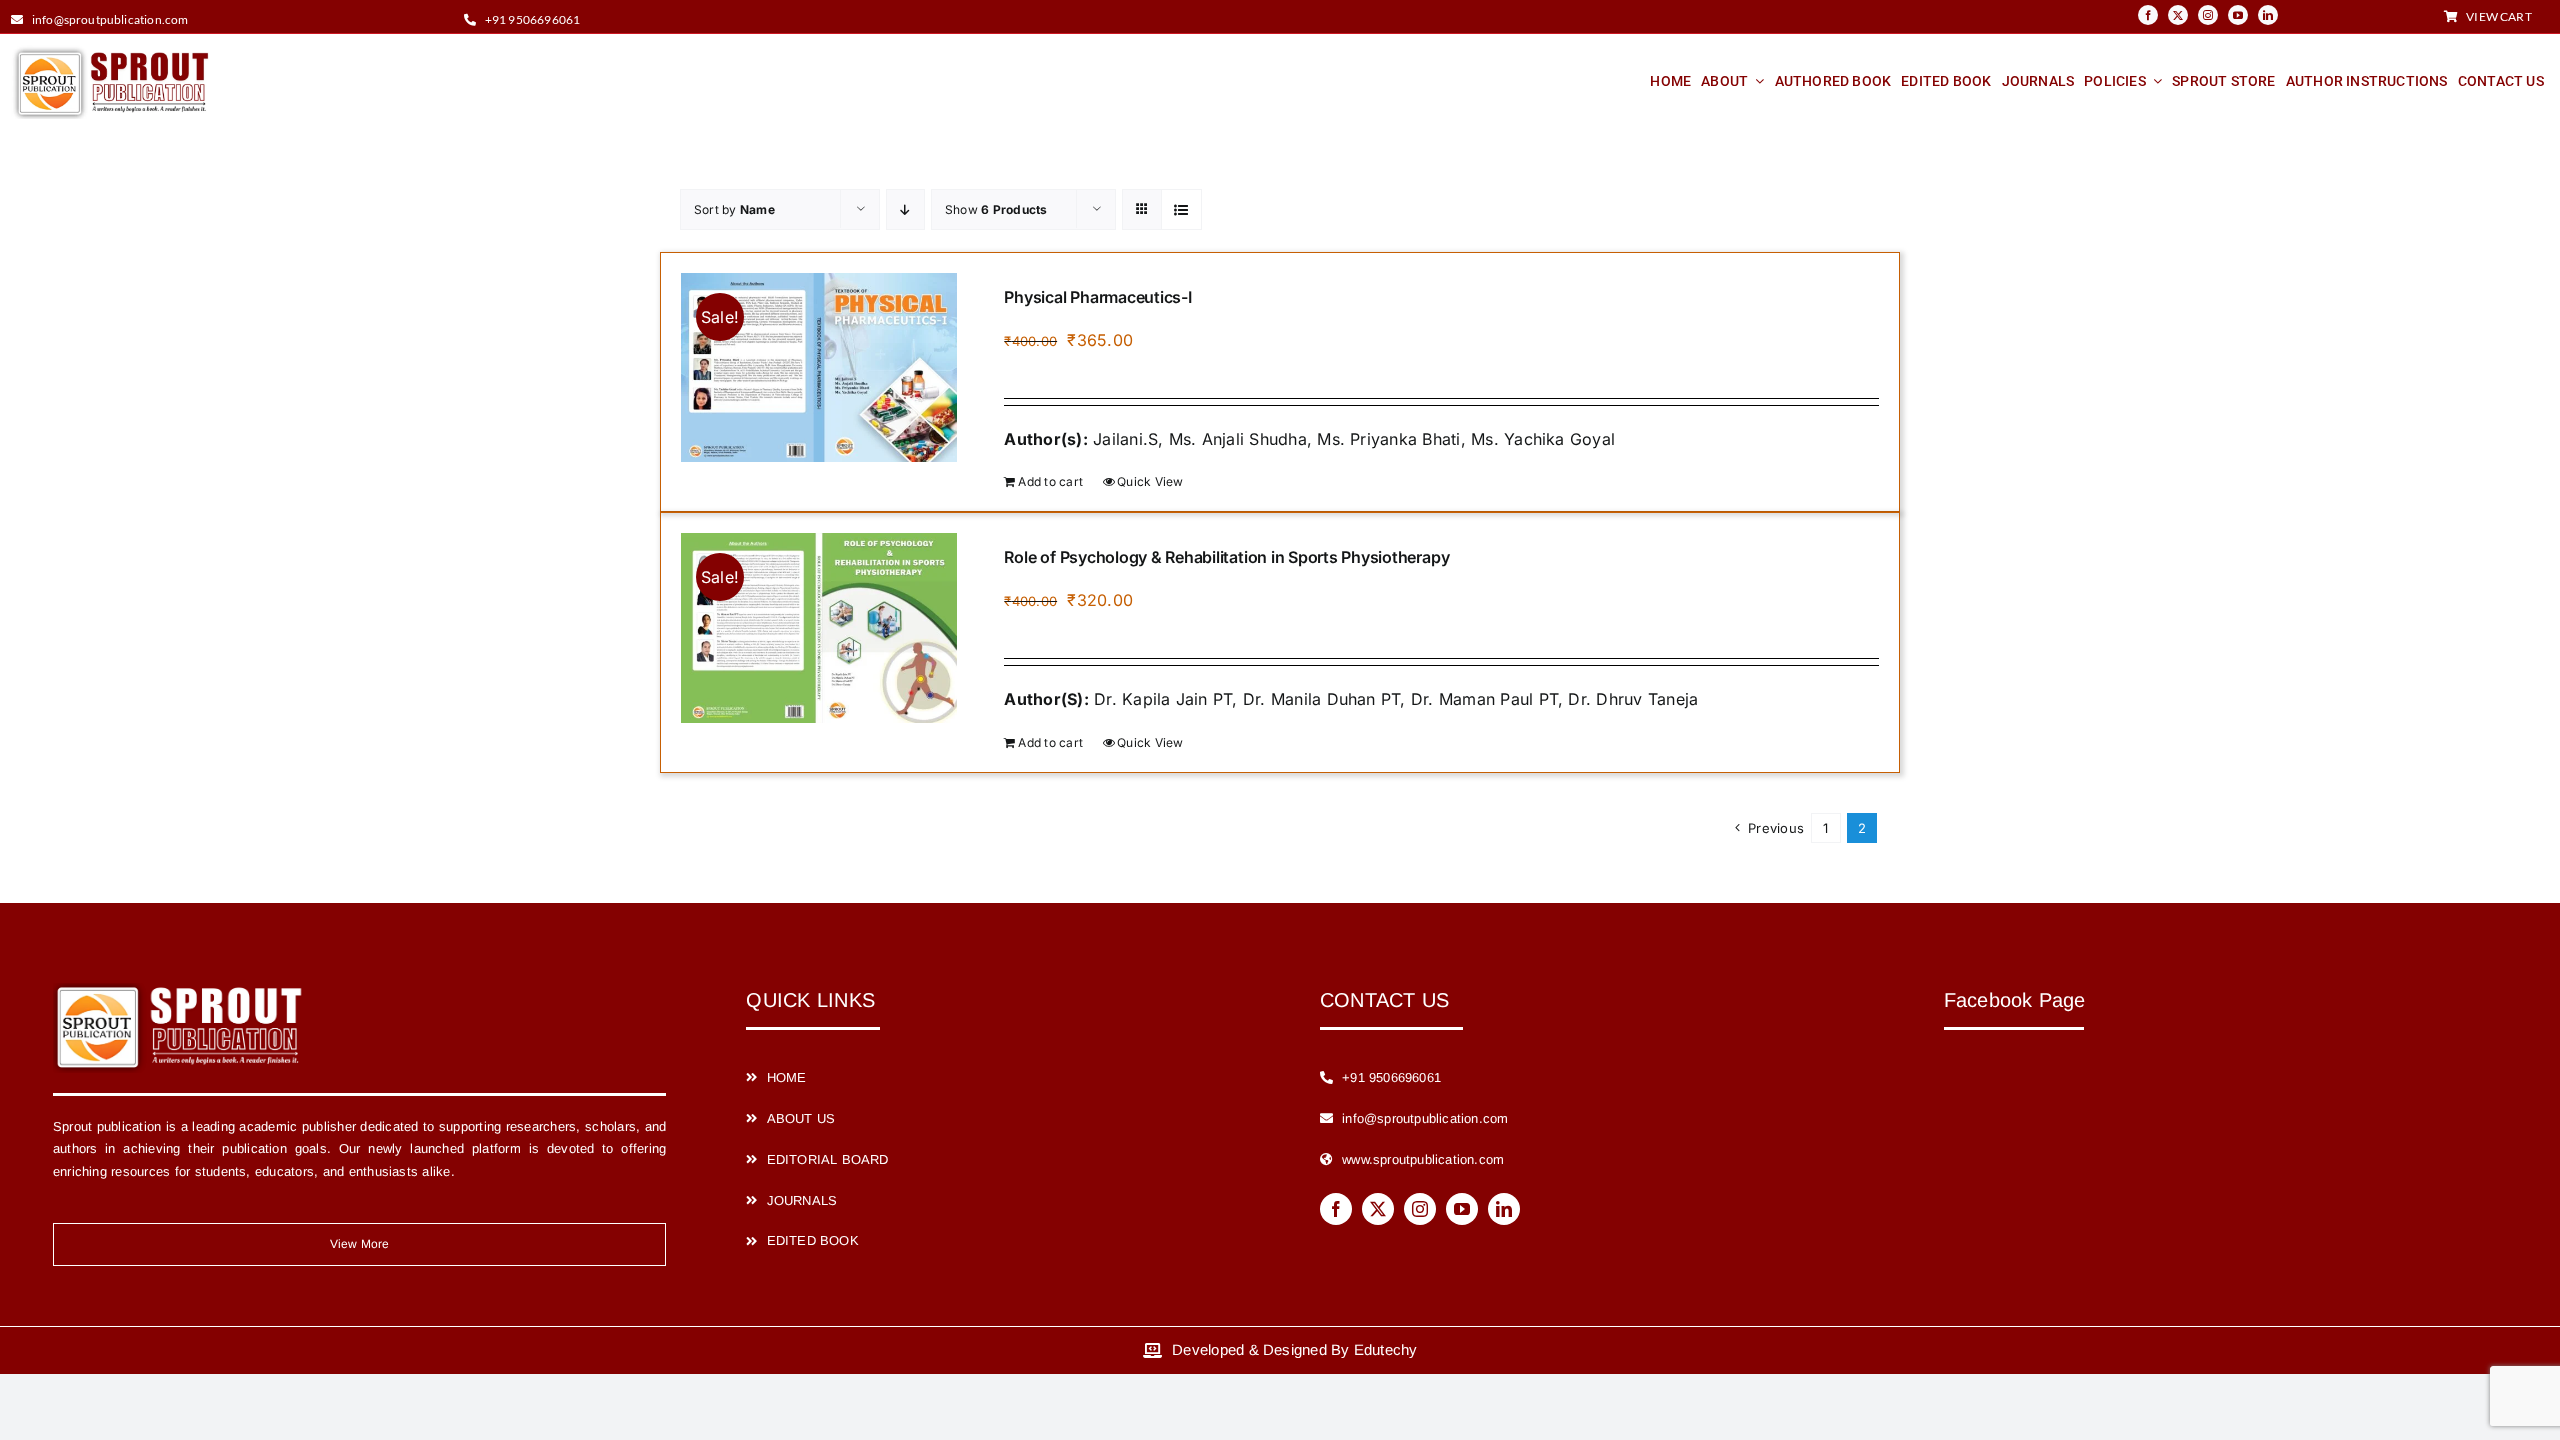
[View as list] (1181, 209)
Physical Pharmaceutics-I (1097, 297)
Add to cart (1050, 481)
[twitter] (2178, 15)
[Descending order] (905, 209)
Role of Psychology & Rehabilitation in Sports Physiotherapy (1226, 557)
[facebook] (2148, 15)
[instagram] (2208, 15)
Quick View (1150, 481)
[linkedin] (2268, 15)
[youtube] (2238, 15)
